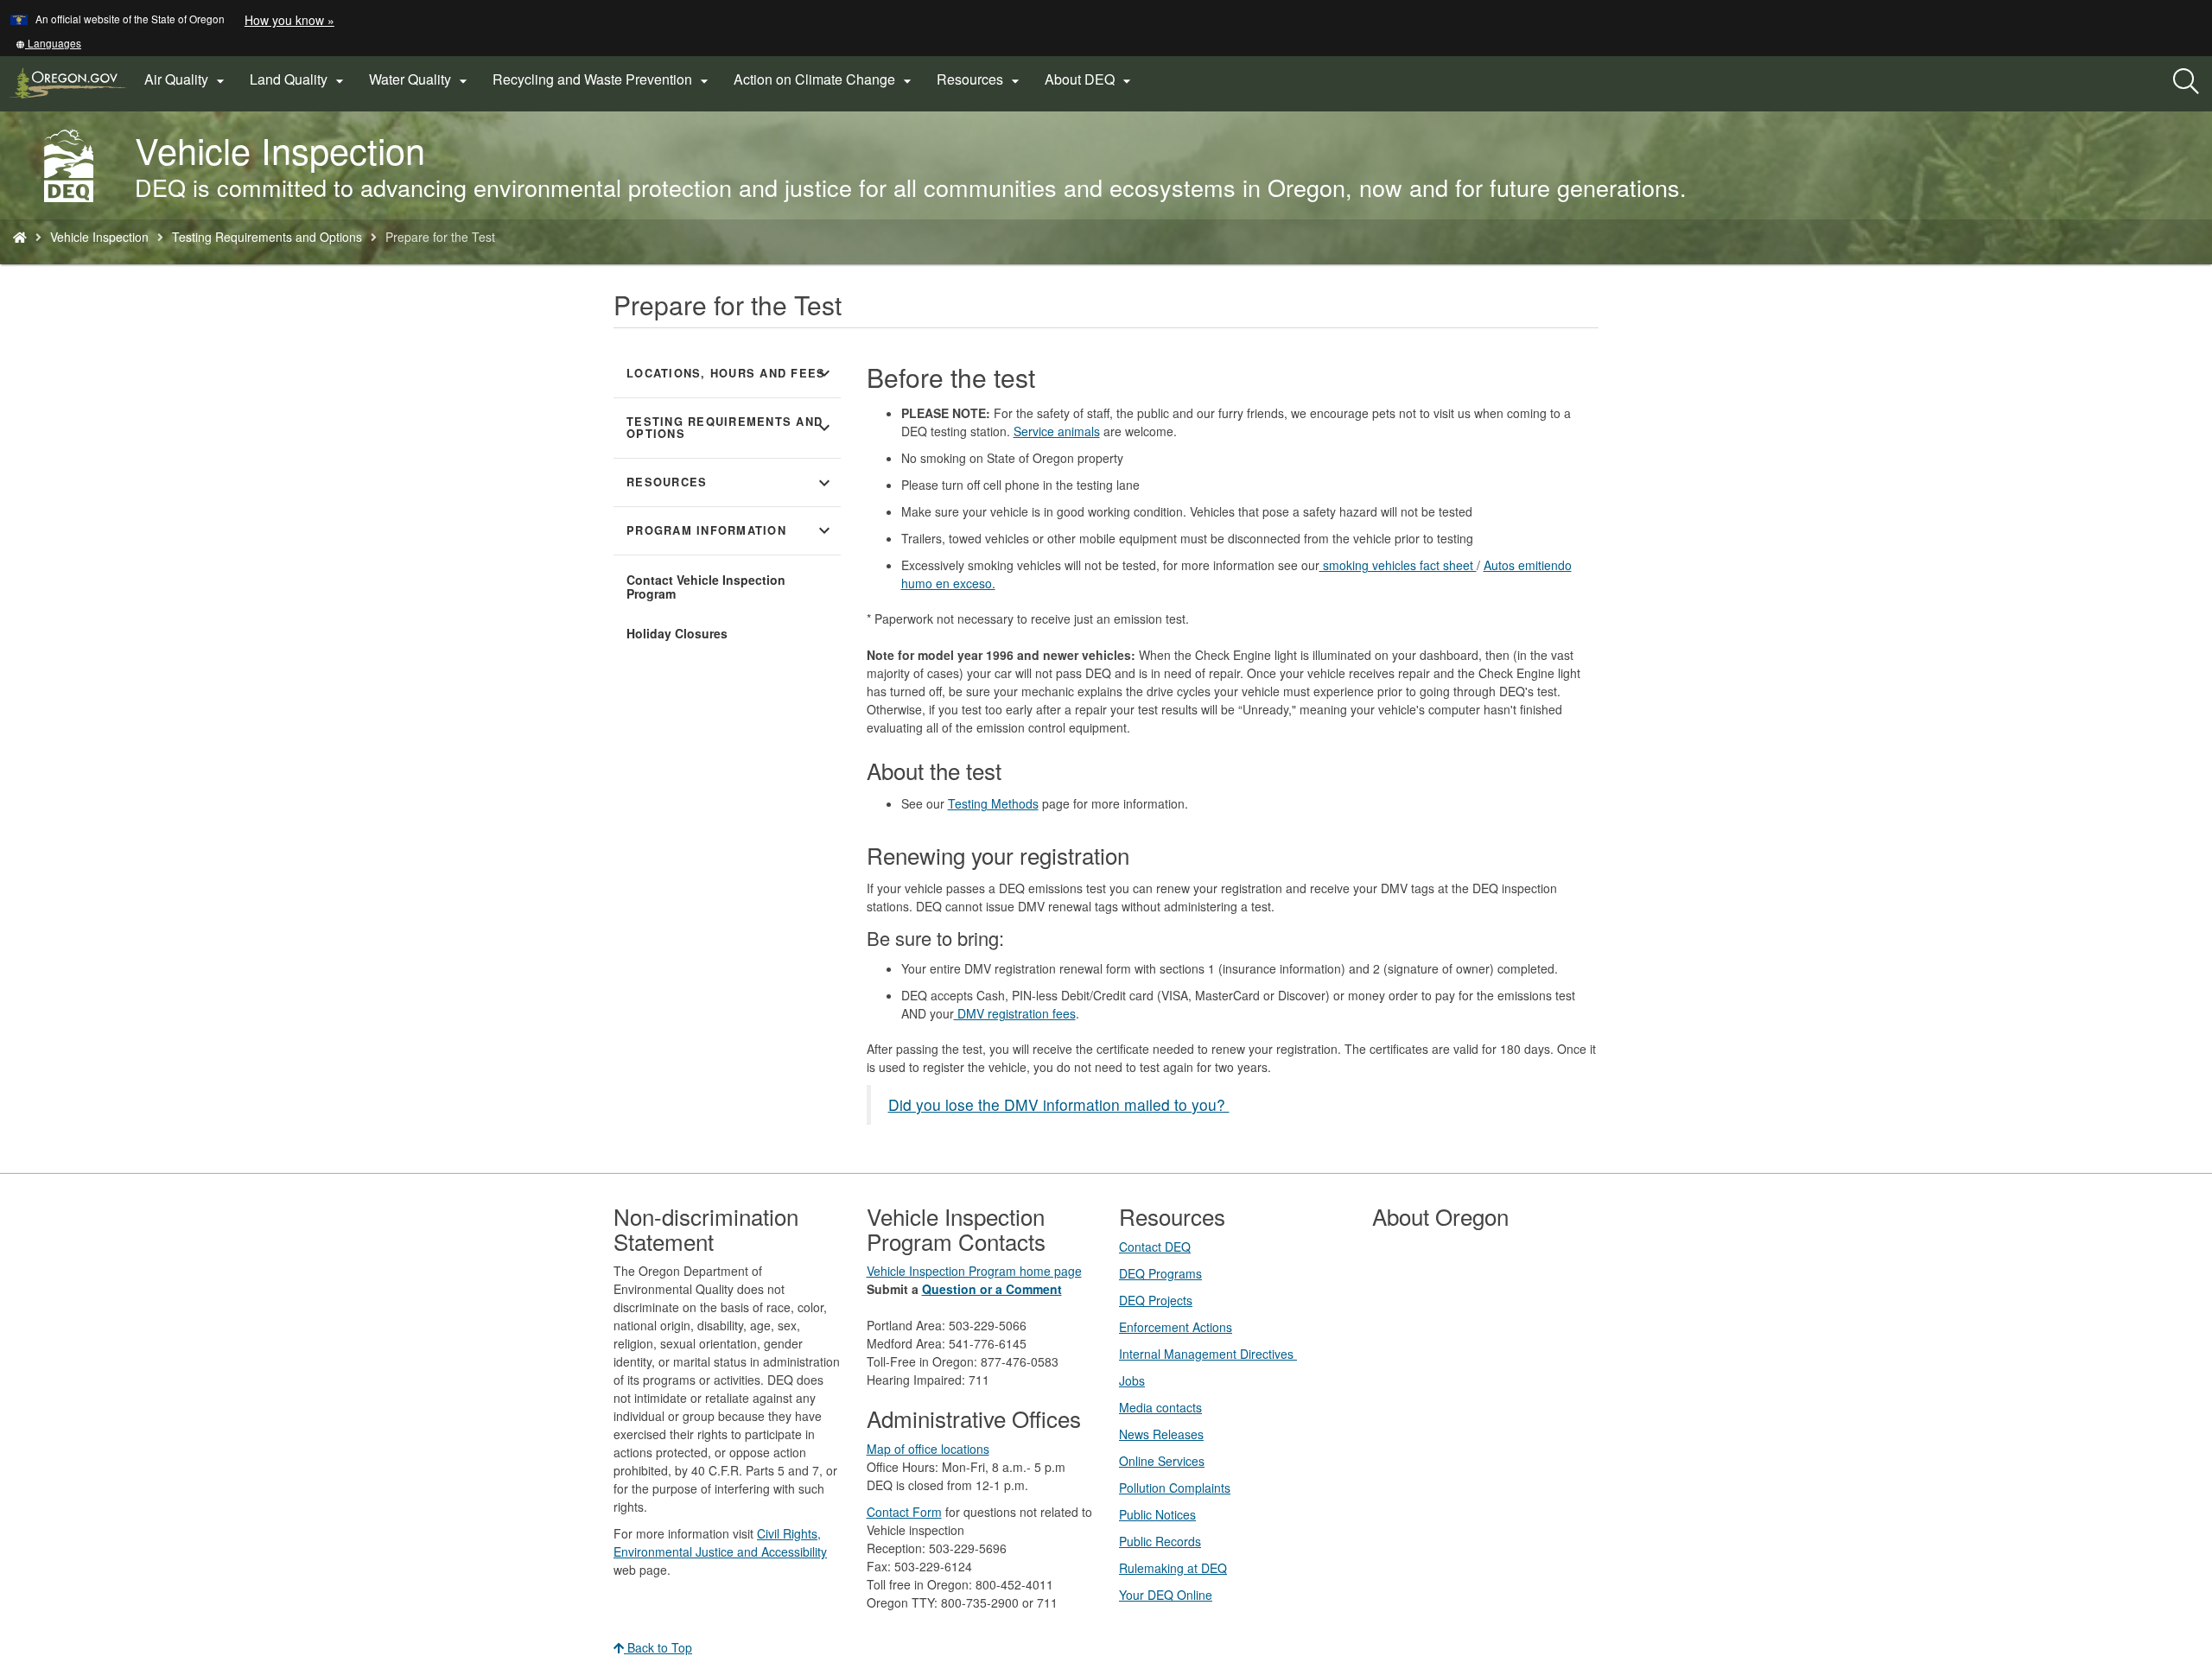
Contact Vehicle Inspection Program (706, 587)
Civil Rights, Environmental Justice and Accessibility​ (720, 1542)
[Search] (2186, 82)
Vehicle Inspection (99, 237)
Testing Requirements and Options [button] (731, 428)
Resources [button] (980, 79)
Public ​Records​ (1160, 1541)
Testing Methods (993, 803)
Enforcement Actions (1176, 1327)
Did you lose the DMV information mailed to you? (1059, 1104)
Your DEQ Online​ (1166, 1595)
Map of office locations (928, 1449)
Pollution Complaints (1175, 1488)
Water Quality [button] (420, 79)
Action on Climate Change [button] (825, 79)
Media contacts (1160, 1407)
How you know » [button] (289, 20)
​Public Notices (1157, 1514)
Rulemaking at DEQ (1173, 1568)
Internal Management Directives (1208, 1354)
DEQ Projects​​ (1156, 1300)
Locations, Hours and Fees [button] (731, 373)
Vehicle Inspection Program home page (974, 1271)
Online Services (1162, 1461)
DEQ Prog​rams (1160, 1273)
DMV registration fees (1015, 1013)
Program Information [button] (731, 530)
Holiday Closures (677, 633)
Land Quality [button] (299, 79)
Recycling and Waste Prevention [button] (603, 79)
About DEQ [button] (1090, 79)
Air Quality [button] (187, 79)
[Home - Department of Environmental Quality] (20, 237)
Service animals (1057, 431)
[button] (48, 43)
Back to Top (658, 1647)
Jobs (1132, 1380)
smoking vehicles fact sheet (1398, 565)
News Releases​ (1161, 1434)
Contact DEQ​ (1155, 1247)
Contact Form (904, 1512)
